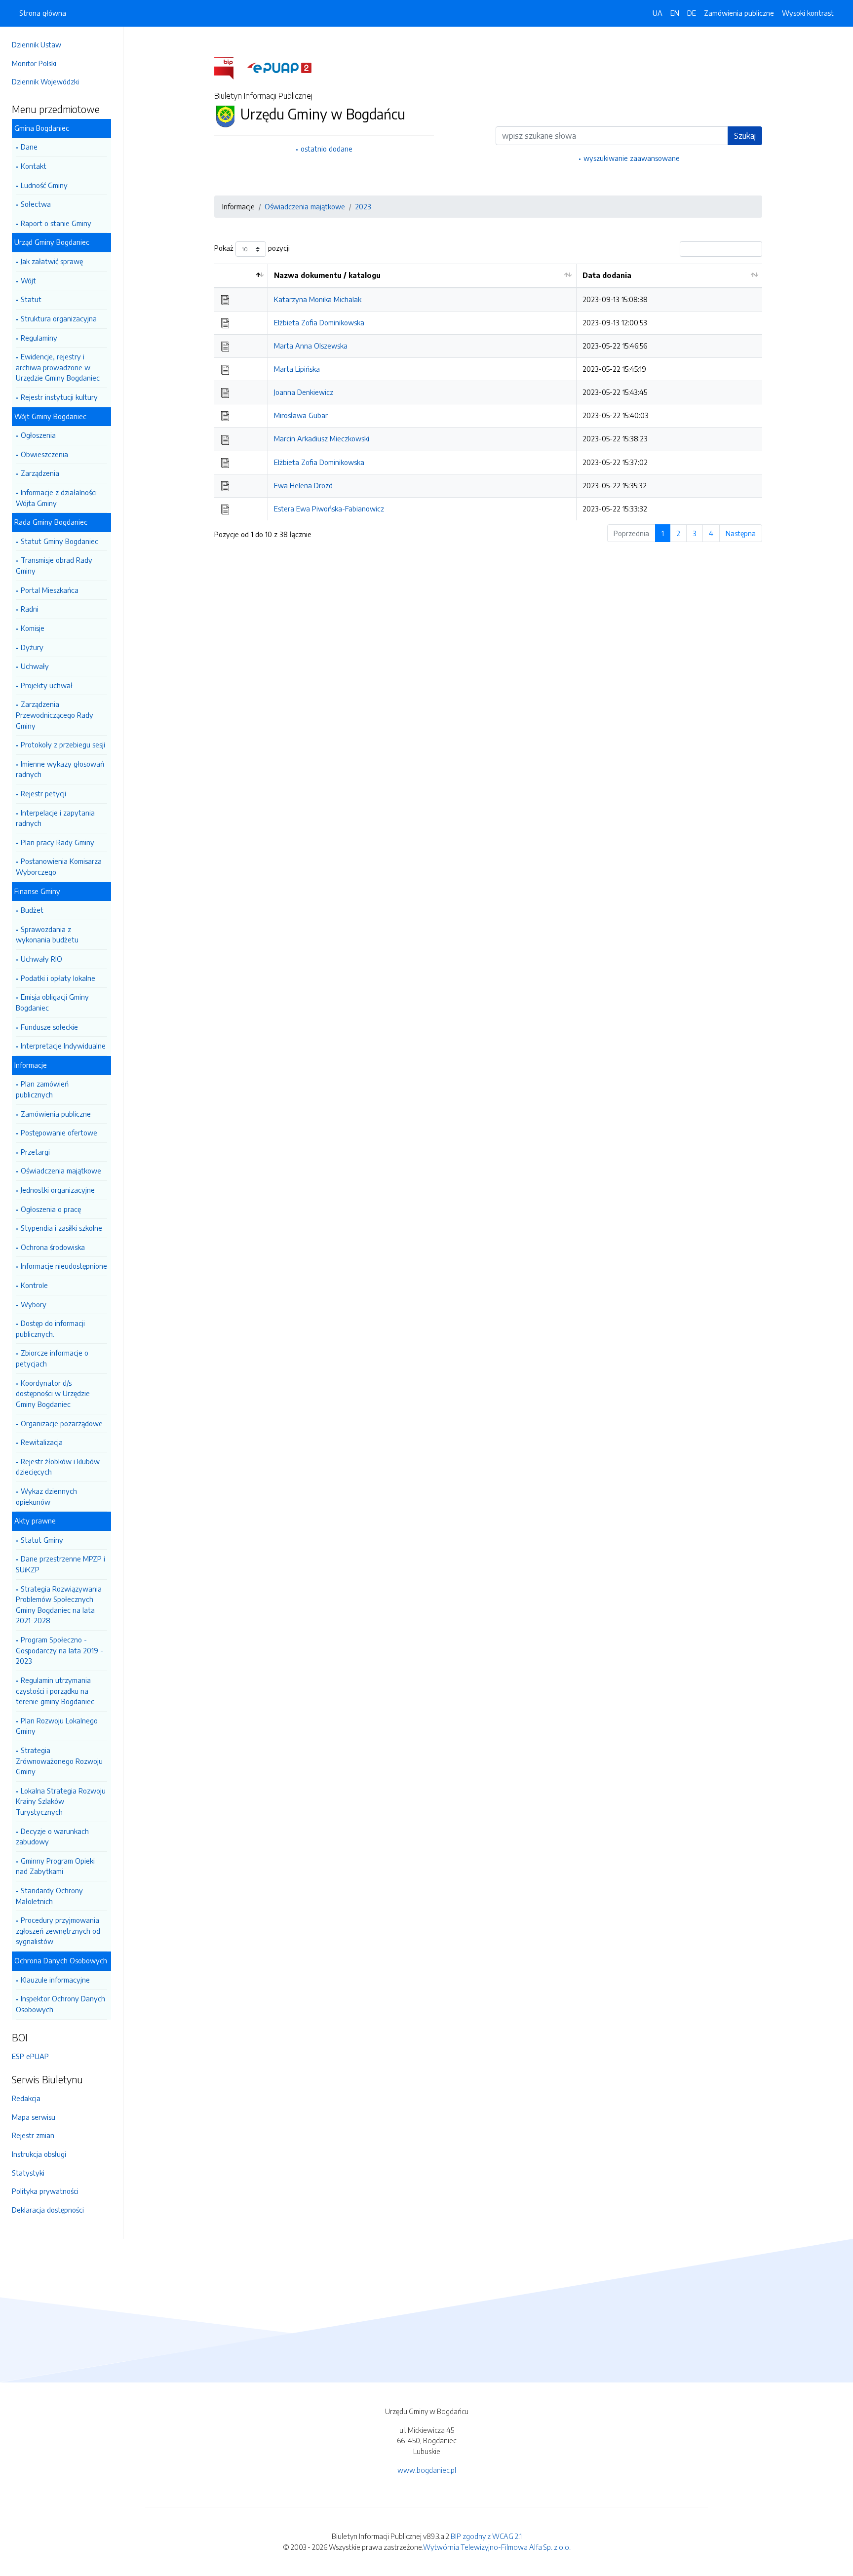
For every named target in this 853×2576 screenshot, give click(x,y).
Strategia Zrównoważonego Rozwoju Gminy (59, 1761)
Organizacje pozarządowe (62, 1423)
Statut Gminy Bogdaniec (59, 541)
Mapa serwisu (34, 2117)
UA (658, 13)
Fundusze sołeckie (49, 1027)
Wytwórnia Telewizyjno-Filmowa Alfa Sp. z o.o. (497, 2547)
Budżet (32, 910)
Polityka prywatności (45, 2191)
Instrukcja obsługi (39, 2154)
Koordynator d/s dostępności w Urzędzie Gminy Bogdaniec (53, 1393)
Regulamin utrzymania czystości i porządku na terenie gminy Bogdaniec (55, 1691)
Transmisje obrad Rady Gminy (54, 565)
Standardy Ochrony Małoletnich (49, 1896)
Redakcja (26, 2098)
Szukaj (745, 136)
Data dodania (607, 275)
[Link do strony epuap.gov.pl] (279, 67)
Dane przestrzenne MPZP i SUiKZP (60, 1564)
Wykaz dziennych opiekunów (46, 1496)
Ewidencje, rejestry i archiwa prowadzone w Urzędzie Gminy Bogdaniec (58, 367)
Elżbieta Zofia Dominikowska (319, 322)
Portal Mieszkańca (50, 590)
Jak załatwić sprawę (52, 261)
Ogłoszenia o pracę (51, 1209)
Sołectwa (36, 204)
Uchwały (35, 666)
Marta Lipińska (297, 369)
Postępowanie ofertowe (59, 1132)
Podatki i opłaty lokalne (58, 978)
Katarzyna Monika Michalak (318, 299)
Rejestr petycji (43, 793)
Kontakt (34, 166)
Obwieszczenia (44, 454)
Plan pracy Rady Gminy (58, 842)
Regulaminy (39, 338)
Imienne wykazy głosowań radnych (60, 769)
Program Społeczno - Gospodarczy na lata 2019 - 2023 (59, 1650)
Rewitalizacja (42, 1442)
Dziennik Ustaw (37, 44)
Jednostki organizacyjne (58, 1190)
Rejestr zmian (33, 2135)
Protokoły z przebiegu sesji (63, 744)
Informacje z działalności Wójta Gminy (56, 498)
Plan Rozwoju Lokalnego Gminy (57, 1726)
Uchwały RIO (41, 959)
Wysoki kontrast (808, 13)
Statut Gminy (42, 1540)
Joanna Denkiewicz (304, 392)
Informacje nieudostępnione (64, 1266)
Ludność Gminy (44, 185)
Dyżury (32, 647)
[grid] (488, 392)
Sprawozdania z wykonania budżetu (47, 935)
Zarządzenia (40, 473)
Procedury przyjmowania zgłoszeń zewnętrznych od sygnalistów (58, 1931)
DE (692, 13)
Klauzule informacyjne (55, 1980)
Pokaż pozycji (252, 248)
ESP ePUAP (30, 2056)
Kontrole (34, 1285)
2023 (363, 206)
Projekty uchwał (47, 685)
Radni (30, 609)
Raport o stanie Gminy (56, 223)
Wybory (34, 1304)
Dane (29, 147)
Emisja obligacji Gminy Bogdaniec (52, 1002)
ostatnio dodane (327, 149)
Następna (741, 533)
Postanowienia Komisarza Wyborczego (59, 866)
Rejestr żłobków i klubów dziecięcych (58, 1467)
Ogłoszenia (38, 435)
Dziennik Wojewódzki (45, 81)
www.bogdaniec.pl (427, 2470)
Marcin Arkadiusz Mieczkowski (322, 438)
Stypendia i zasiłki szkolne (61, 1228)
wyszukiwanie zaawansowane (632, 158)
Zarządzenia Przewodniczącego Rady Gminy (55, 715)
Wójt (28, 280)
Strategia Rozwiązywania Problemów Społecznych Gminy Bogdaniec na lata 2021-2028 (59, 1605)
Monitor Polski (34, 63)
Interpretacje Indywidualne (63, 1046)
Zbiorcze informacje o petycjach (52, 1358)
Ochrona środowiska (53, 1247)
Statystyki (28, 2173)
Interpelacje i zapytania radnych (55, 818)
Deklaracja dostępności (48, 2210)
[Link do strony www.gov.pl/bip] (230, 67)
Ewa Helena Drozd (303, 485)
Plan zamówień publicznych (42, 1089)
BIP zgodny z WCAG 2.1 (486, 2536)
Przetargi (35, 1152)
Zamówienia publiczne (56, 1114)
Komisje (33, 628)
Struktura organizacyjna (59, 318)
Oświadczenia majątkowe (61, 1171)
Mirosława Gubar (301, 415)
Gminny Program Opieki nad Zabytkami (55, 1866)
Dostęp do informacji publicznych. (50, 1328)
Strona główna (43, 13)
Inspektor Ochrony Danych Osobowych (60, 2004)
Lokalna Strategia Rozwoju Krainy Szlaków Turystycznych (61, 1801)
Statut (31, 299)
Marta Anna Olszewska (311, 346)
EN (675, 13)
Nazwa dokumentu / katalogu (327, 275)
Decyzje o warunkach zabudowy (52, 1836)
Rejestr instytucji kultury (59, 397)
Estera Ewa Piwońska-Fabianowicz (329, 508)
